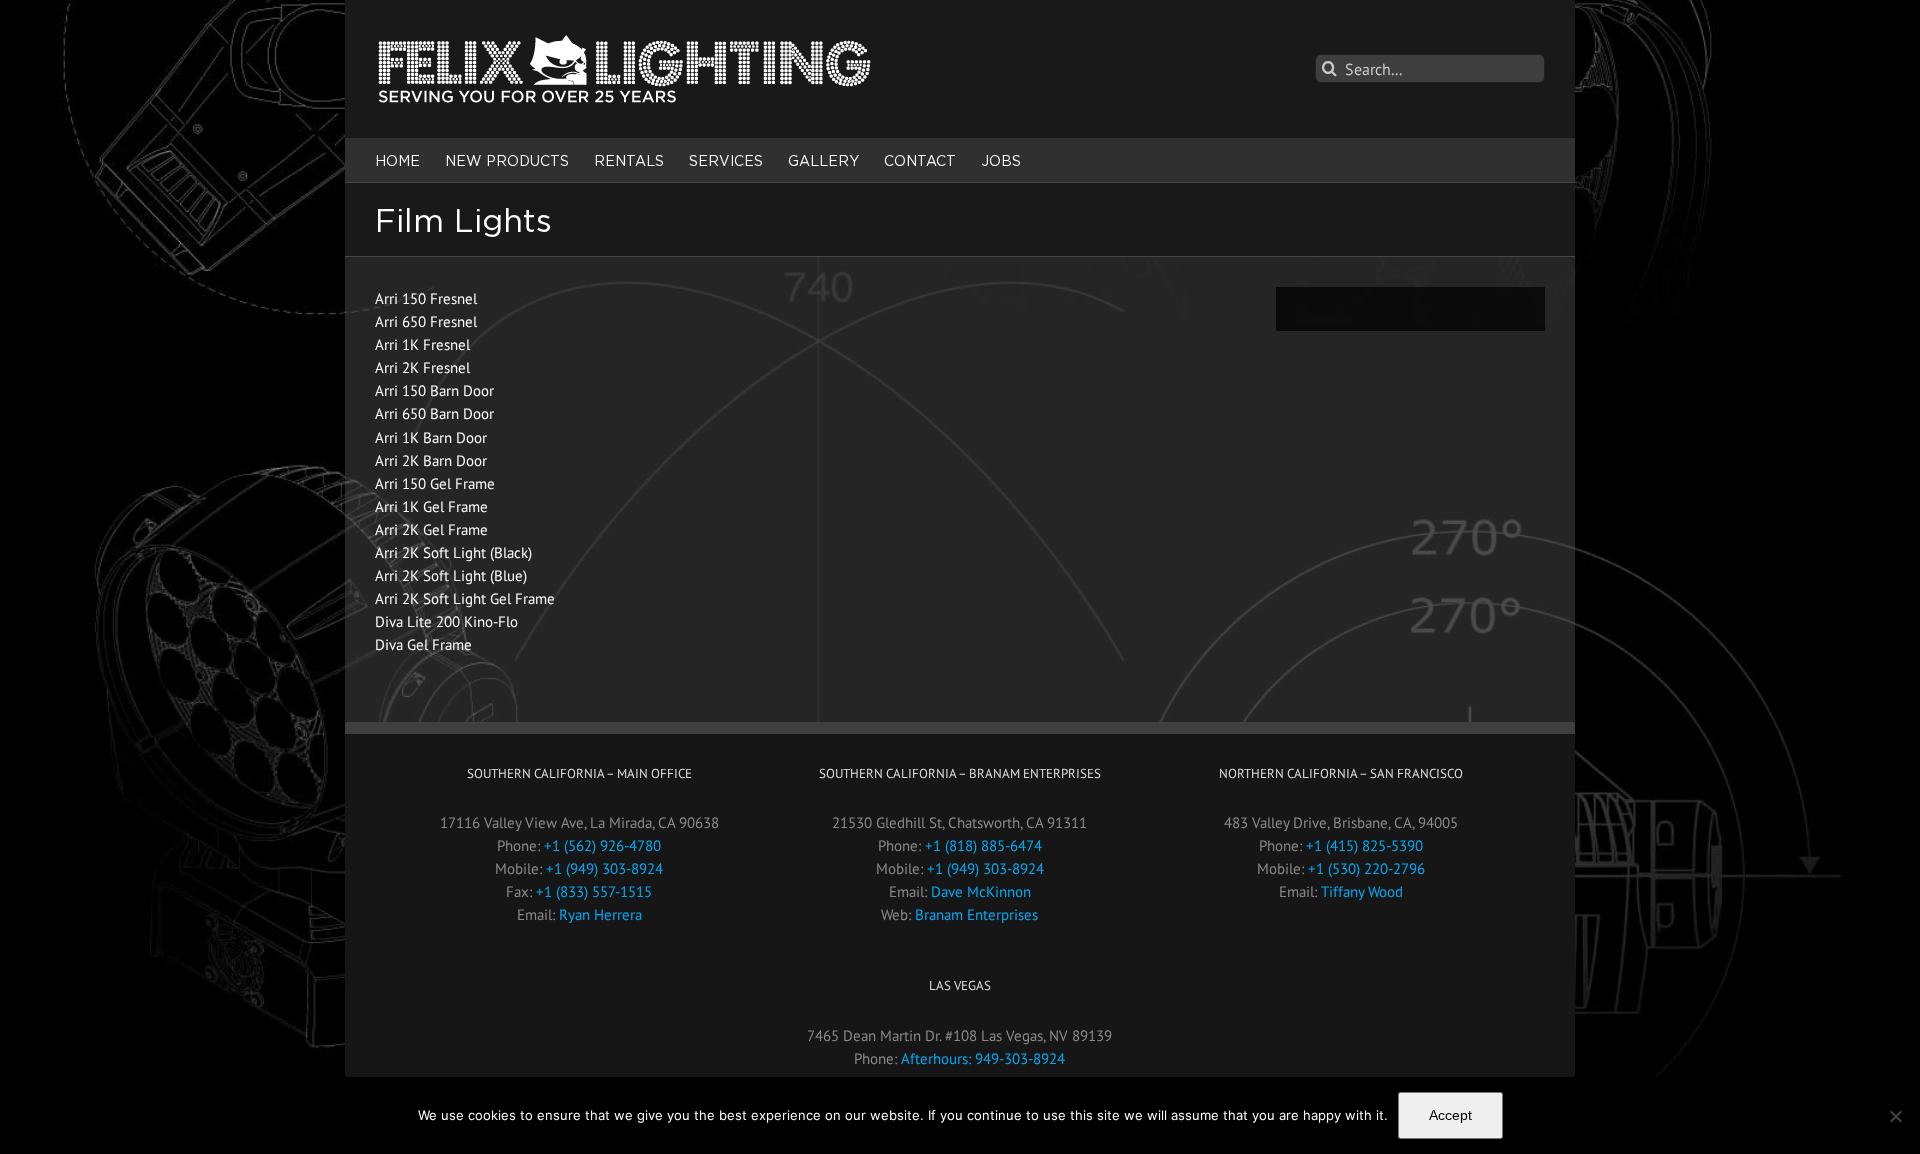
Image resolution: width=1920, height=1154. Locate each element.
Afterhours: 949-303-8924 (983, 1058)
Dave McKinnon (981, 891)
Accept (1450, 1115)
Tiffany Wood (1362, 891)
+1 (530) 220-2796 (1366, 868)
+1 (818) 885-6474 (983, 845)
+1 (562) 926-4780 (602, 845)
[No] (1895, 1116)
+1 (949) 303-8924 (604, 868)
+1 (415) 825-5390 (1364, 845)
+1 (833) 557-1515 (594, 891)
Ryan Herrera (600, 914)
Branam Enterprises (976, 914)
